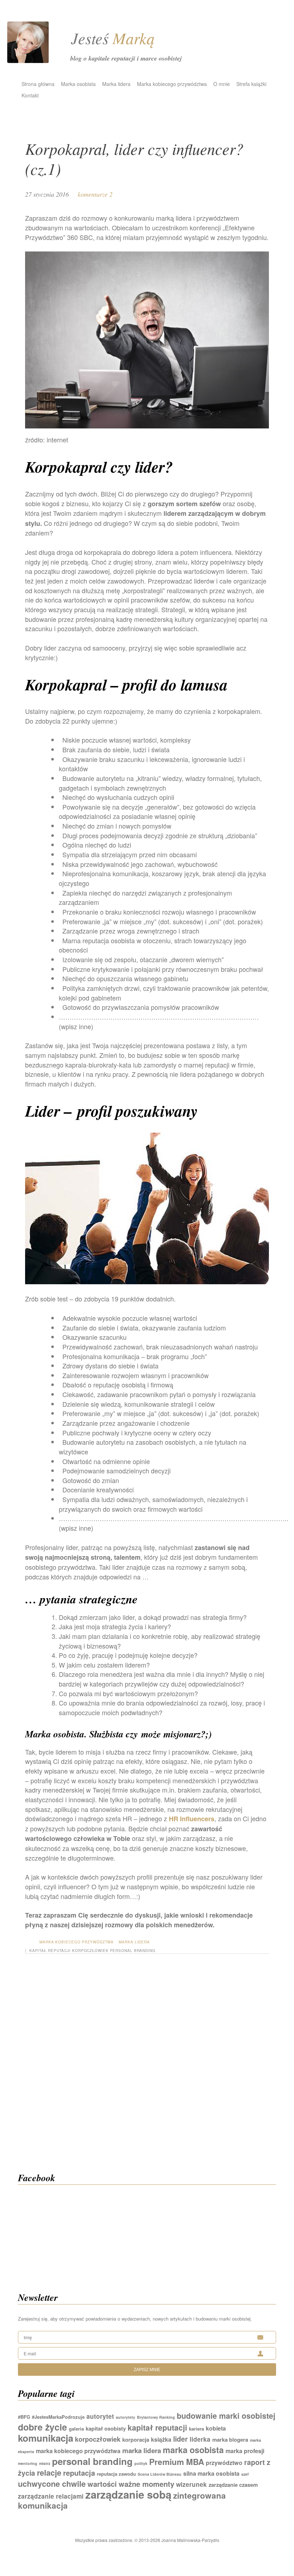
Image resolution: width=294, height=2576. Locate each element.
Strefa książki (251, 84)
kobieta (216, 2428)
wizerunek (191, 2484)
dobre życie (42, 2427)
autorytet (100, 2416)
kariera (196, 2429)
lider (181, 2439)
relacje (49, 2473)
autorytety (125, 2417)
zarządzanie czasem (233, 2485)
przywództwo (224, 2463)
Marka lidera (116, 84)
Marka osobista (78, 84)
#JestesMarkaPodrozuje (58, 2417)
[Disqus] (147, 2072)
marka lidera (142, 2450)
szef (245, 2474)
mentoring (28, 2463)
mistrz (45, 2463)
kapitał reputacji (50, 1951)
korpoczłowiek (90, 1951)
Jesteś (113, 38)
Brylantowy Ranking (156, 2417)
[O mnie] (28, 60)
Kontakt (30, 95)
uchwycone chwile (52, 2484)
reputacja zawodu (116, 2474)
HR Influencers (192, 1819)
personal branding (133, 1951)
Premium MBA (177, 2462)
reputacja (79, 2473)
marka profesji (245, 2451)
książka (161, 2439)
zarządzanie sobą (128, 2494)
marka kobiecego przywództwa (78, 2451)
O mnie (222, 84)
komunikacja (46, 2438)
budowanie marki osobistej (226, 2416)
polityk (141, 2463)
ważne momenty (146, 2484)
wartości (102, 2484)
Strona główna (38, 84)
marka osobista (193, 2450)
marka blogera (230, 2440)
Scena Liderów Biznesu (160, 2474)
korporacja (136, 2440)
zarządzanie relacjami (51, 2496)
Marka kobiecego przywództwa (172, 84)
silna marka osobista (211, 2473)
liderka (200, 2439)
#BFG (24, 2417)
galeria (76, 2429)
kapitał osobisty (106, 2428)
